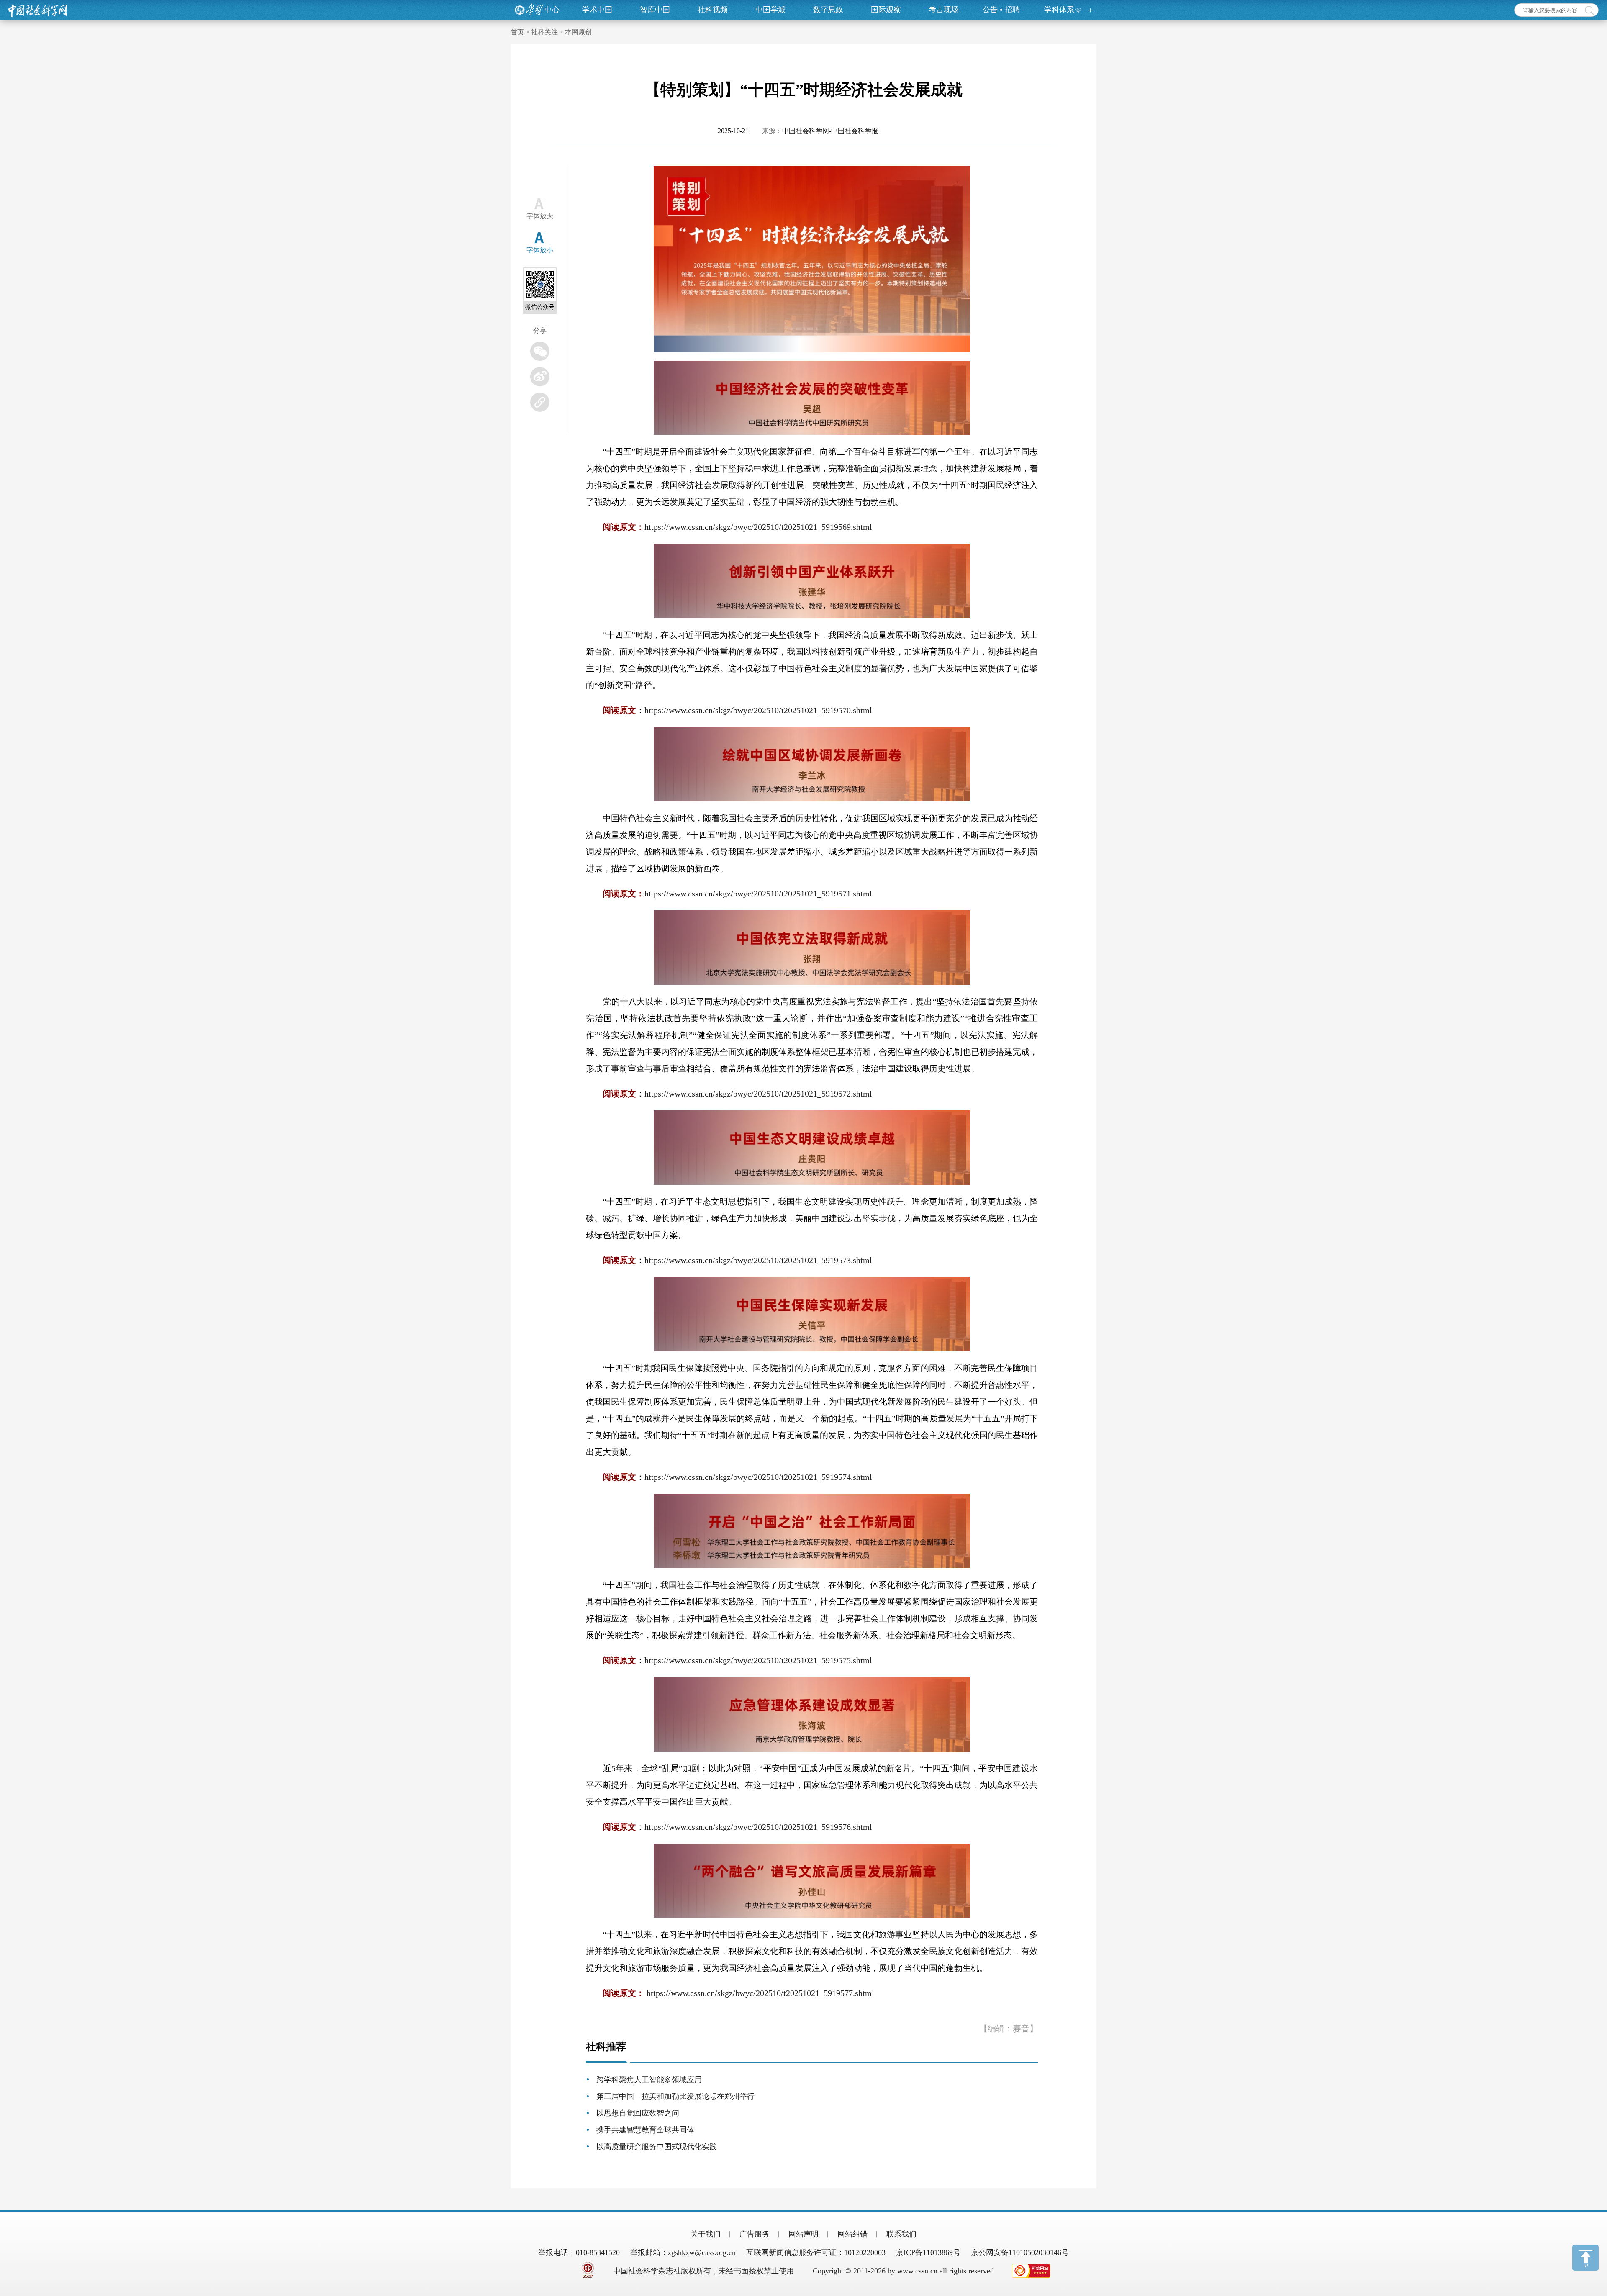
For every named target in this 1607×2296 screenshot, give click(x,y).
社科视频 (713, 10)
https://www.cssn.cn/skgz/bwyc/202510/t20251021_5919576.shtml (758, 1827)
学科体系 (1059, 10)
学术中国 (597, 10)
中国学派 (770, 10)
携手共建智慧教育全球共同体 (645, 2130)
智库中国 (655, 10)
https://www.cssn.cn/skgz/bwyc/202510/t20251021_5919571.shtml (758, 894)
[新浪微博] (540, 377)
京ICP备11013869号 (928, 2252)
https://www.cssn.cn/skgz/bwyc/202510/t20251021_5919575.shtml (758, 1660)
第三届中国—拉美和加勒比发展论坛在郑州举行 (675, 2096)
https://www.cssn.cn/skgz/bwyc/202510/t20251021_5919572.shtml (758, 1094)
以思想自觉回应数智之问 (638, 2113)
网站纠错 (852, 2234)
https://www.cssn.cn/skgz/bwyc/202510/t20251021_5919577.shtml (760, 1993)
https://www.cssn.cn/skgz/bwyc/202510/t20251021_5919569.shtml (758, 527)
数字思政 (828, 10)
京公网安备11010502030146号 (1020, 2252)
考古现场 (944, 10)
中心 (552, 10)
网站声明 (803, 2234)
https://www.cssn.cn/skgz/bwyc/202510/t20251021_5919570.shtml (758, 710)
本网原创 (578, 32)
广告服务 (755, 2234)
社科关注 (544, 32)
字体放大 (540, 216)
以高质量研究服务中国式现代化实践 (657, 2147)
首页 (517, 32)
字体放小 (540, 250)
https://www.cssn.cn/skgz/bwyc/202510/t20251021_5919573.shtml (758, 1260)
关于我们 (706, 2234)
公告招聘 (1001, 10)
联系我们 (901, 2234)
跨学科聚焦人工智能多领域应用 (649, 2080)
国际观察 (886, 10)
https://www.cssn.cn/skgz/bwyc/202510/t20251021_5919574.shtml (758, 1477)
